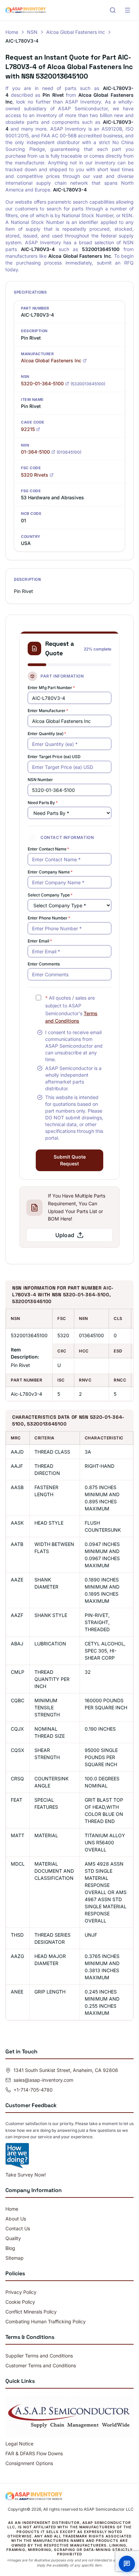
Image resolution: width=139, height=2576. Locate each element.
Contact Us (18, 2228)
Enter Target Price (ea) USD (54, 757)
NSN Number (40, 780)
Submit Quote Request (70, 1160)
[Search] (113, 10)
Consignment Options (29, 2463)
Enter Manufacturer (48, 711)
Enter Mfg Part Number (51, 688)
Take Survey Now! (26, 2175)
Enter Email (40, 941)
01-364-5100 (35, 452)
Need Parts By (43, 803)
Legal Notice (19, 2444)
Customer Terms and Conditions (41, 2365)
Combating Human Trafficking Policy (46, 2321)
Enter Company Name (50, 872)
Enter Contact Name (48, 849)
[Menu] (128, 10)
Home (12, 32)
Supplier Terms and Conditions (39, 2356)
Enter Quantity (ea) (47, 734)
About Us (16, 2219)
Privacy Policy (21, 2292)
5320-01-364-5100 (42, 383)
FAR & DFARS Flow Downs (34, 2453)
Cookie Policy (20, 2302)
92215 (28, 429)
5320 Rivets (35, 475)
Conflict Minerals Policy (31, 2312)
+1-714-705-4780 (33, 2090)
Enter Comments (44, 964)
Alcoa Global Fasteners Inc (76, 32)
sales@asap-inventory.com (43, 2080)
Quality (13, 2238)
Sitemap (15, 2258)
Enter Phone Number (49, 918)
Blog (10, 2248)
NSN (32, 32)
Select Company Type (50, 895)
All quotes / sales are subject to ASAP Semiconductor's (71, 1009)
